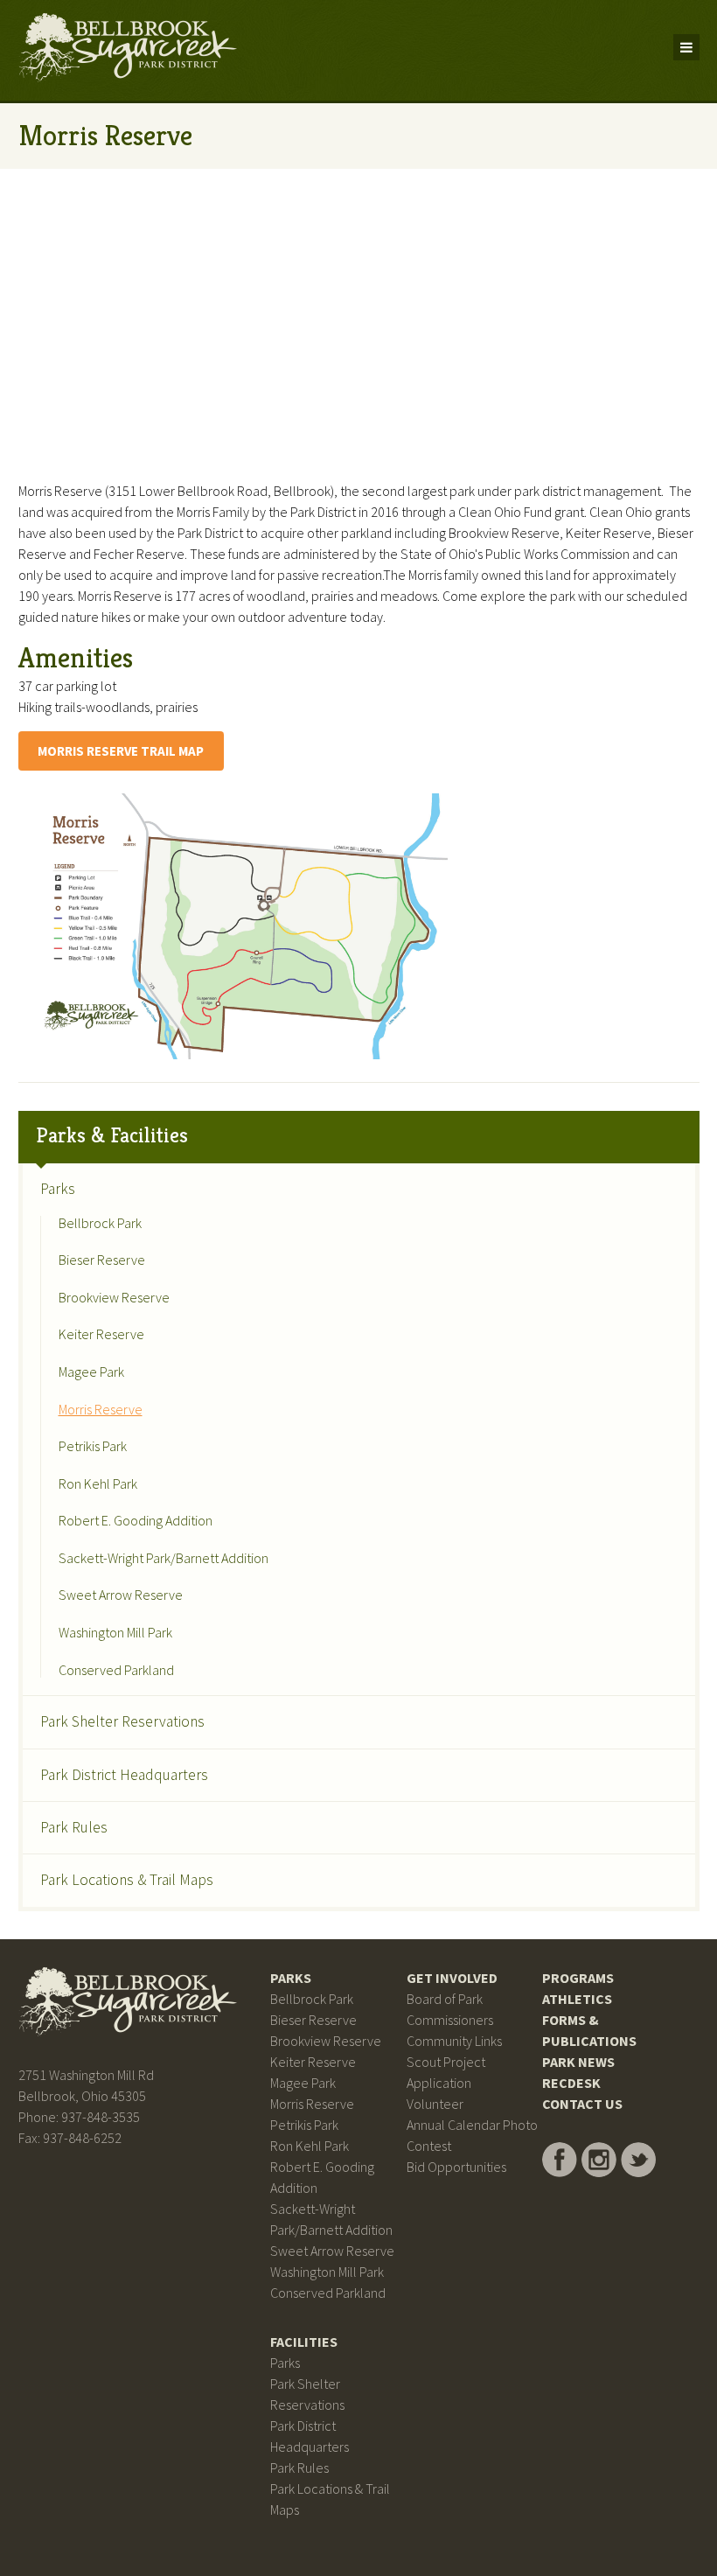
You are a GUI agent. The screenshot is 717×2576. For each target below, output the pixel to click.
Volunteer (435, 2104)
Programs (578, 1978)
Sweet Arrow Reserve (121, 1595)
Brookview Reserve (114, 1298)
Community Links (454, 2041)
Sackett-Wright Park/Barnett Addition (164, 1559)
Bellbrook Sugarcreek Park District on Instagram (599, 2160)
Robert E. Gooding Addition (136, 1521)
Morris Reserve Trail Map (121, 751)
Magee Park (91, 1372)
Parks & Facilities (112, 1135)
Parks (58, 1189)
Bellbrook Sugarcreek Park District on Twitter (638, 2160)
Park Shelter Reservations (122, 1721)
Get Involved (452, 1978)
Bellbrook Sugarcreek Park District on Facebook (560, 2160)
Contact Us (582, 2104)
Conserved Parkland (116, 1671)
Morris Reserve (101, 1410)
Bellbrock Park (100, 1224)
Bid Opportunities (456, 2167)
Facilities (304, 2342)
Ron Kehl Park (98, 1484)
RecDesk (571, 2083)
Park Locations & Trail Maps (127, 1880)
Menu (686, 47)
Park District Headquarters (124, 1775)
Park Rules (74, 1827)
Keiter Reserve (101, 1335)
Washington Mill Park (115, 1633)
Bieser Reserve (102, 1260)
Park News (578, 2062)
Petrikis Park (93, 1447)
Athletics (577, 1999)
